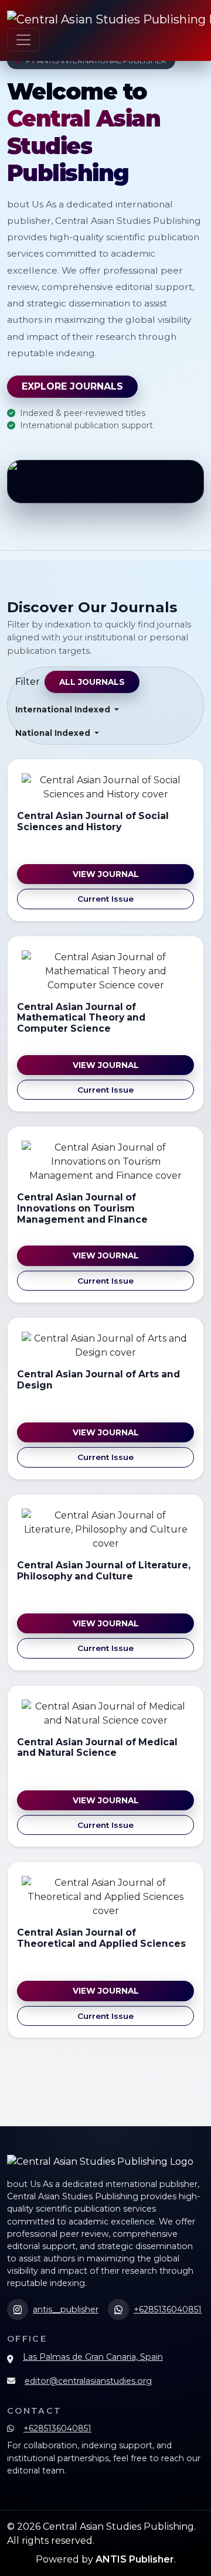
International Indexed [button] (64, 709)
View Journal (106, 874)
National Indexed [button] (54, 733)
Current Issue (105, 899)
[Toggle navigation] (23, 40)
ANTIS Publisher (135, 2559)
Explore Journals (72, 386)
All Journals (92, 682)
